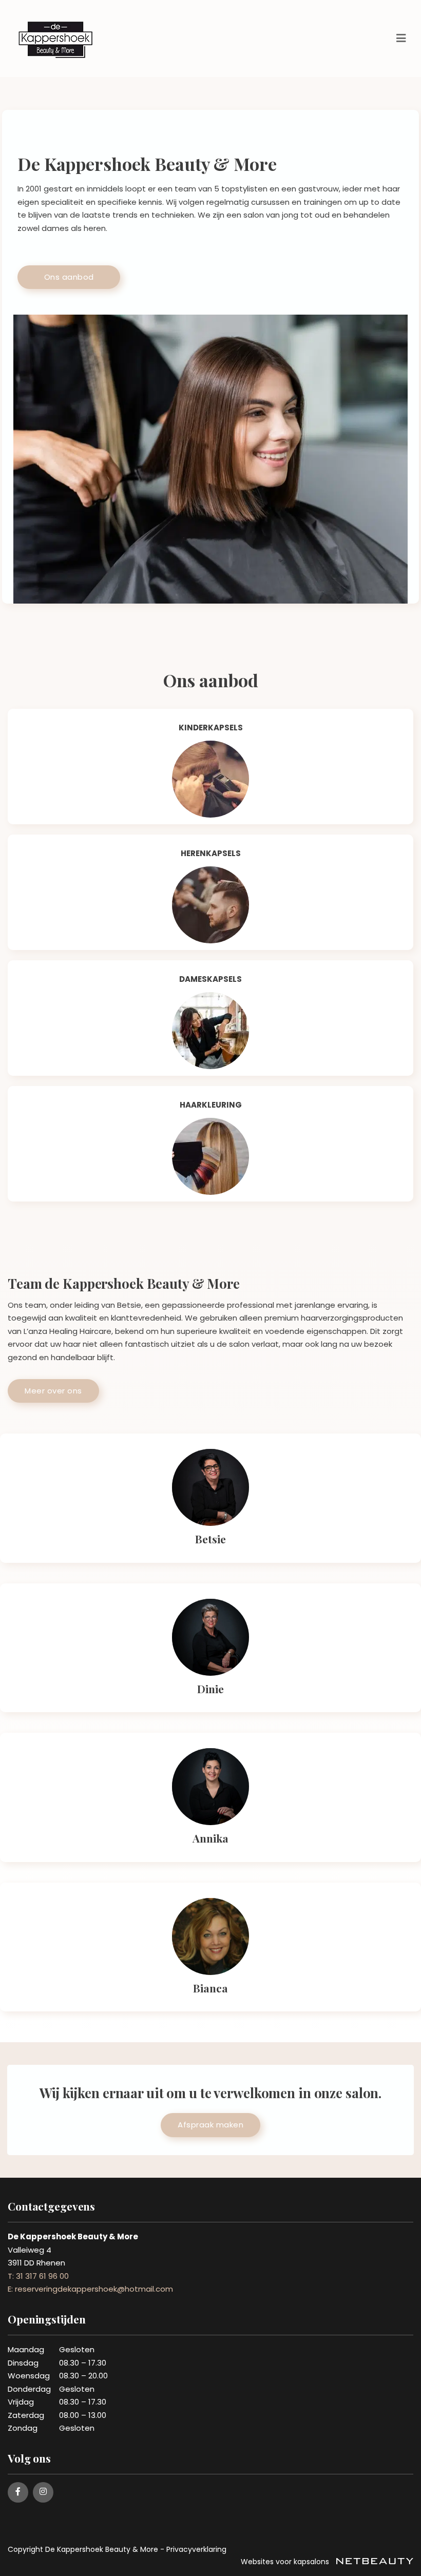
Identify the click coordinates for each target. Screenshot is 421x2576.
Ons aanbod (69, 277)
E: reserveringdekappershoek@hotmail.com (90, 2289)
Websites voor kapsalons (286, 2562)
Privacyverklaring (196, 2549)
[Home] (210, 779)
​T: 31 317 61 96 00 (38, 2276)
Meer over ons (53, 1391)
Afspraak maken (210, 2125)
